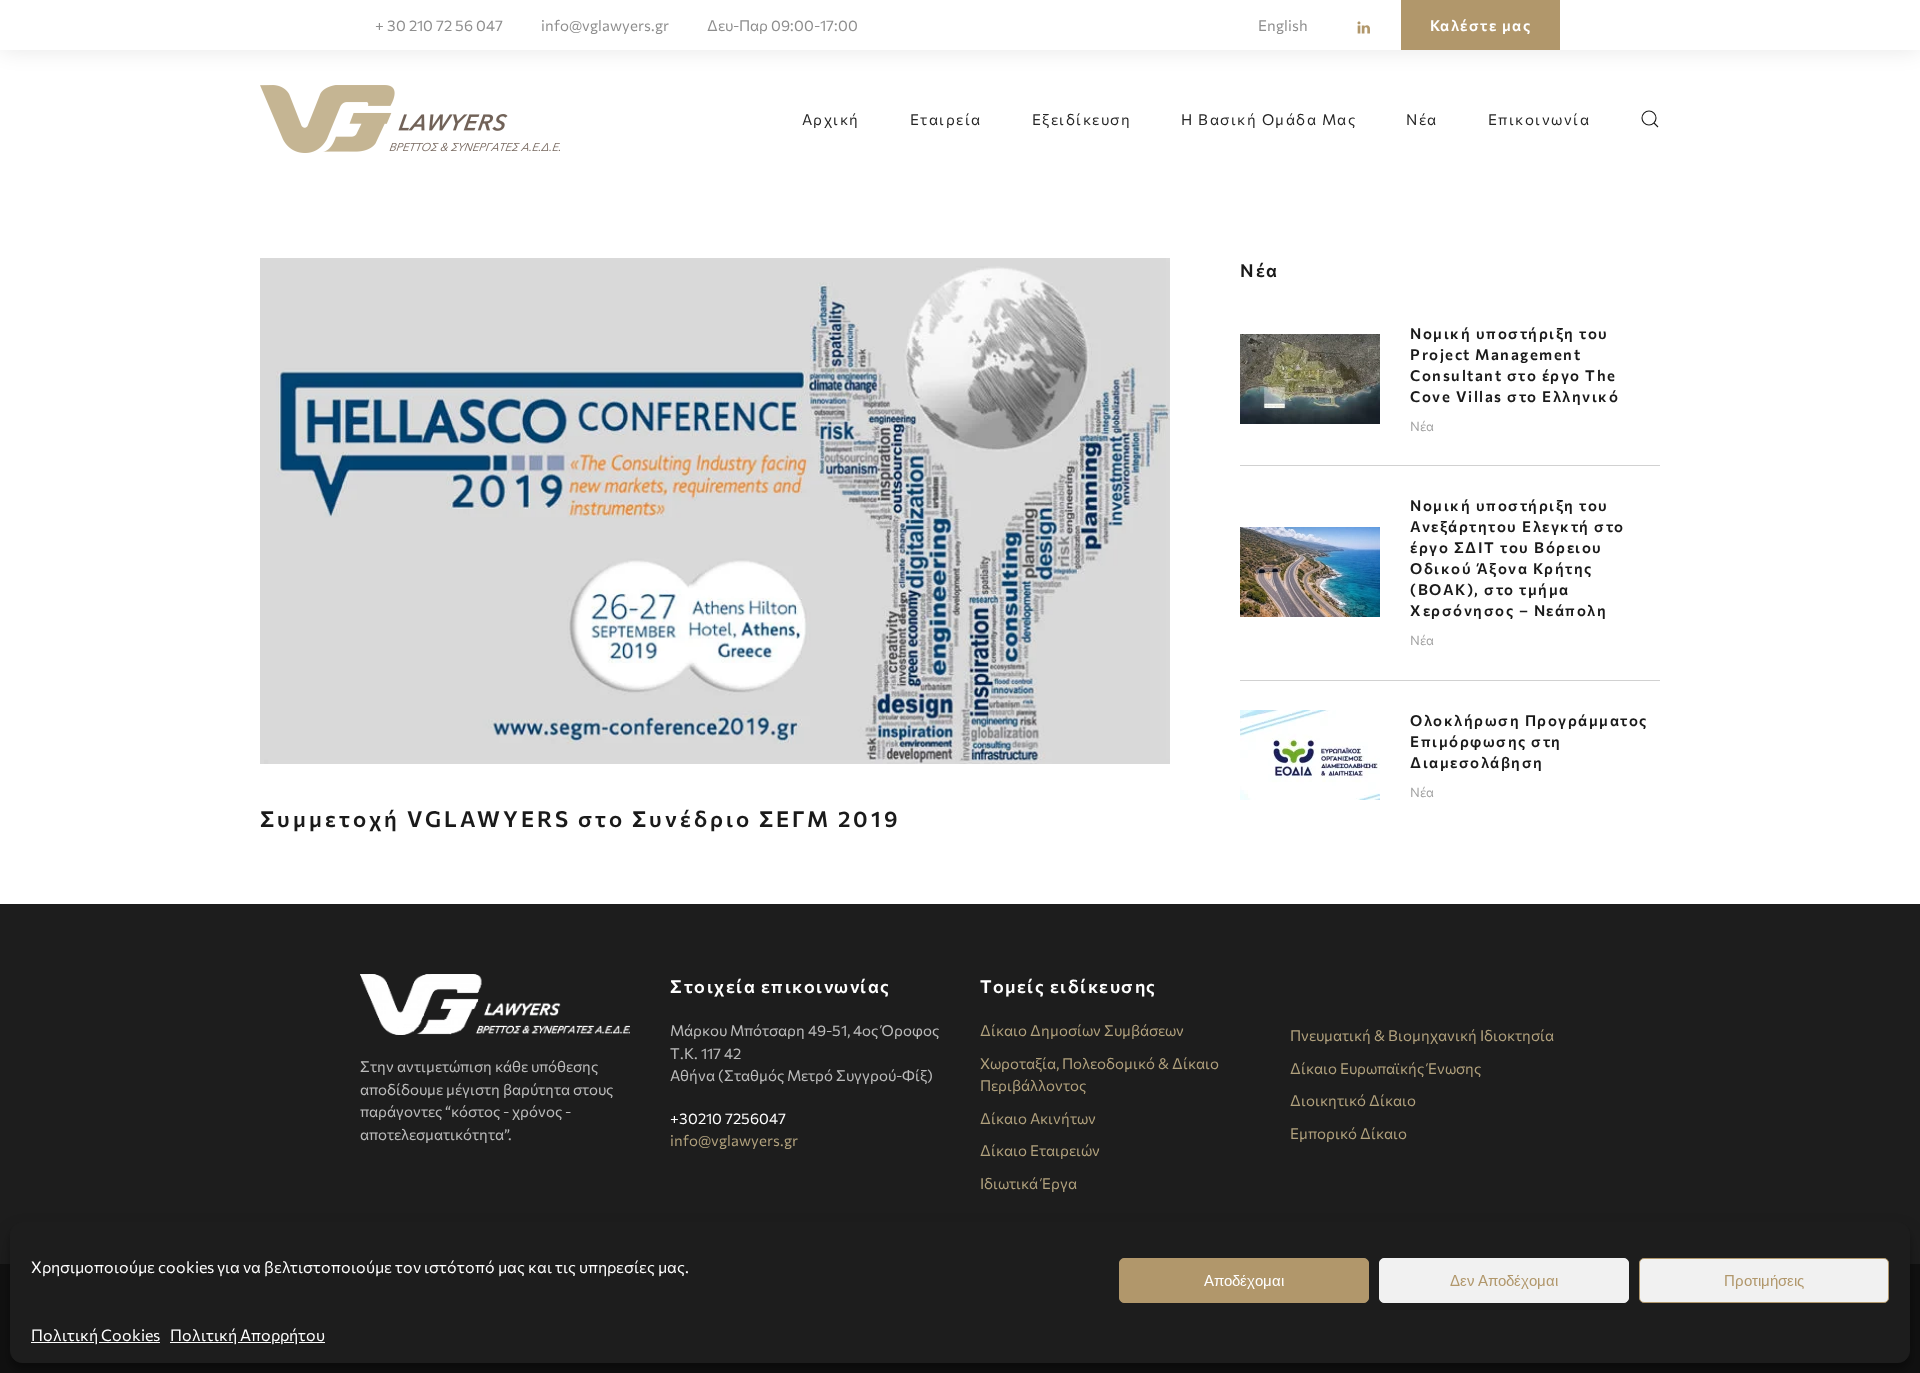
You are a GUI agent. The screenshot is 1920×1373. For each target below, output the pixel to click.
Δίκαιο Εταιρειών (1040, 1150)
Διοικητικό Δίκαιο (1353, 1100)
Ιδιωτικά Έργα (1028, 1183)
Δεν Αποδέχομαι (1504, 1280)
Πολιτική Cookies (95, 1334)
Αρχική (831, 119)
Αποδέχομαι (1244, 1280)
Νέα (1422, 119)
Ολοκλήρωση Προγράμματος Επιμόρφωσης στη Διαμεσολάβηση (1529, 741)
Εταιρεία (946, 119)
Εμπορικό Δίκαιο (1348, 1133)
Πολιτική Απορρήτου (247, 1334)
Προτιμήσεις (1764, 1280)
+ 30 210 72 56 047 (439, 25)
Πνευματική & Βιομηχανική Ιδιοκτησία (1422, 1035)
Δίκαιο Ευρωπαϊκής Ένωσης (1385, 1068)
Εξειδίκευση (1082, 119)
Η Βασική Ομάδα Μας (1268, 119)
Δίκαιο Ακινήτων (1038, 1118)
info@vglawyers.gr (605, 25)
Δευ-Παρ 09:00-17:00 (782, 25)
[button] (1650, 119)
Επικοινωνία (1539, 119)
